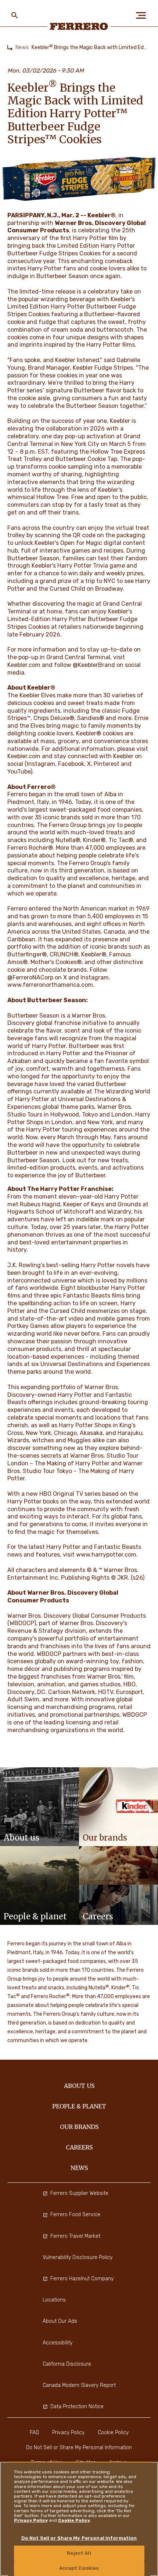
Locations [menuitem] (54, 2300)
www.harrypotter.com (106, 1555)
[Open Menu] (143, 15)
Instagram (41, 764)
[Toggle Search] (15, 15)
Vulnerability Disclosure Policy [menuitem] (78, 2257)
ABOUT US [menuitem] (79, 2086)
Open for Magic (81, 543)
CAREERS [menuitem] (79, 2147)
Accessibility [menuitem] (58, 2343)
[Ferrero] (79, 26)
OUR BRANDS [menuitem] (79, 2127)
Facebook (71, 764)
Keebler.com (24, 756)
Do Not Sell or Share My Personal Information (79, 2538)
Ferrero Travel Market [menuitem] (75, 2236)
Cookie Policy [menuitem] (113, 2433)
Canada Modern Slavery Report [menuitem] (79, 2385)
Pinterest (107, 764)
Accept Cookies (79, 2568)
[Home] (10, 48)
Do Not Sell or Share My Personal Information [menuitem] (79, 2448)
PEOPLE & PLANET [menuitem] (79, 2106)
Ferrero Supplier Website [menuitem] (79, 2193)
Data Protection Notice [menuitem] (77, 2407)
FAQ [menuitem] (34, 2433)
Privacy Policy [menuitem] (68, 2433)
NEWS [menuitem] (79, 2168)
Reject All (79, 2553)
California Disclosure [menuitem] (67, 2364)
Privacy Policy (31, 2520)
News (22, 47)
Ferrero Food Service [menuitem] (75, 2215)
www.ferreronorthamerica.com (50, 985)
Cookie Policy (74, 2520)
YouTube (19, 772)
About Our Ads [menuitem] (60, 2321)
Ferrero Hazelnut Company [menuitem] (82, 2279)
